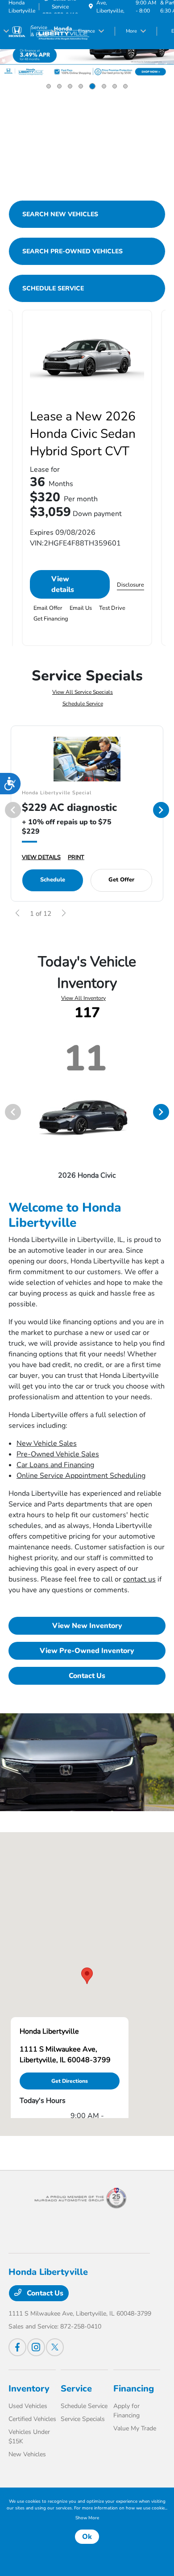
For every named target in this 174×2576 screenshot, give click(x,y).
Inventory (29, 2389)
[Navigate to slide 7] (115, 86)
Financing (134, 2389)
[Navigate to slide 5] (92, 86)
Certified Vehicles (32, 2419)
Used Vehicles (28, 2406)
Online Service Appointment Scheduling (81, 1476)
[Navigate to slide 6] (104, 86)
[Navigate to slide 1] (49, 86)
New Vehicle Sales (47, 1443)
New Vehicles (27, 2454)
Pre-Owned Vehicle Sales (58, 1454)
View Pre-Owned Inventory (87, 1651)
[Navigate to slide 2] (59, 86)
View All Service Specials (83, 692)
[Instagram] (36, 2347)
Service (76, 2389)
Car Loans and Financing (55, 1465)
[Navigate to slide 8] (125, 86)
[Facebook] (17, 2347)
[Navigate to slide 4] (81, 86)
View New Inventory (87, 1626)
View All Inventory (83, 998)
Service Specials (83, 2419)
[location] (91, 7)
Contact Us (87, 1676)
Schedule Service (83, 704)
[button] (87, 1976)
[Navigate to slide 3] (70, 86)
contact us (139, 1579)
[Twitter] (55, 2347)
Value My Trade (135, 2428)
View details (63, 584)
